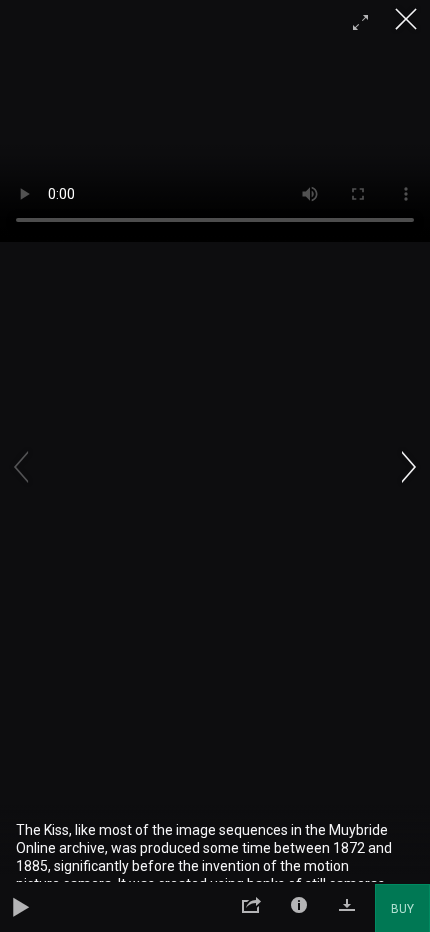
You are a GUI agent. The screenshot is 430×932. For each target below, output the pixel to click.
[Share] (251, 908)
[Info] (299, 908)
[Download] (347, 908)
